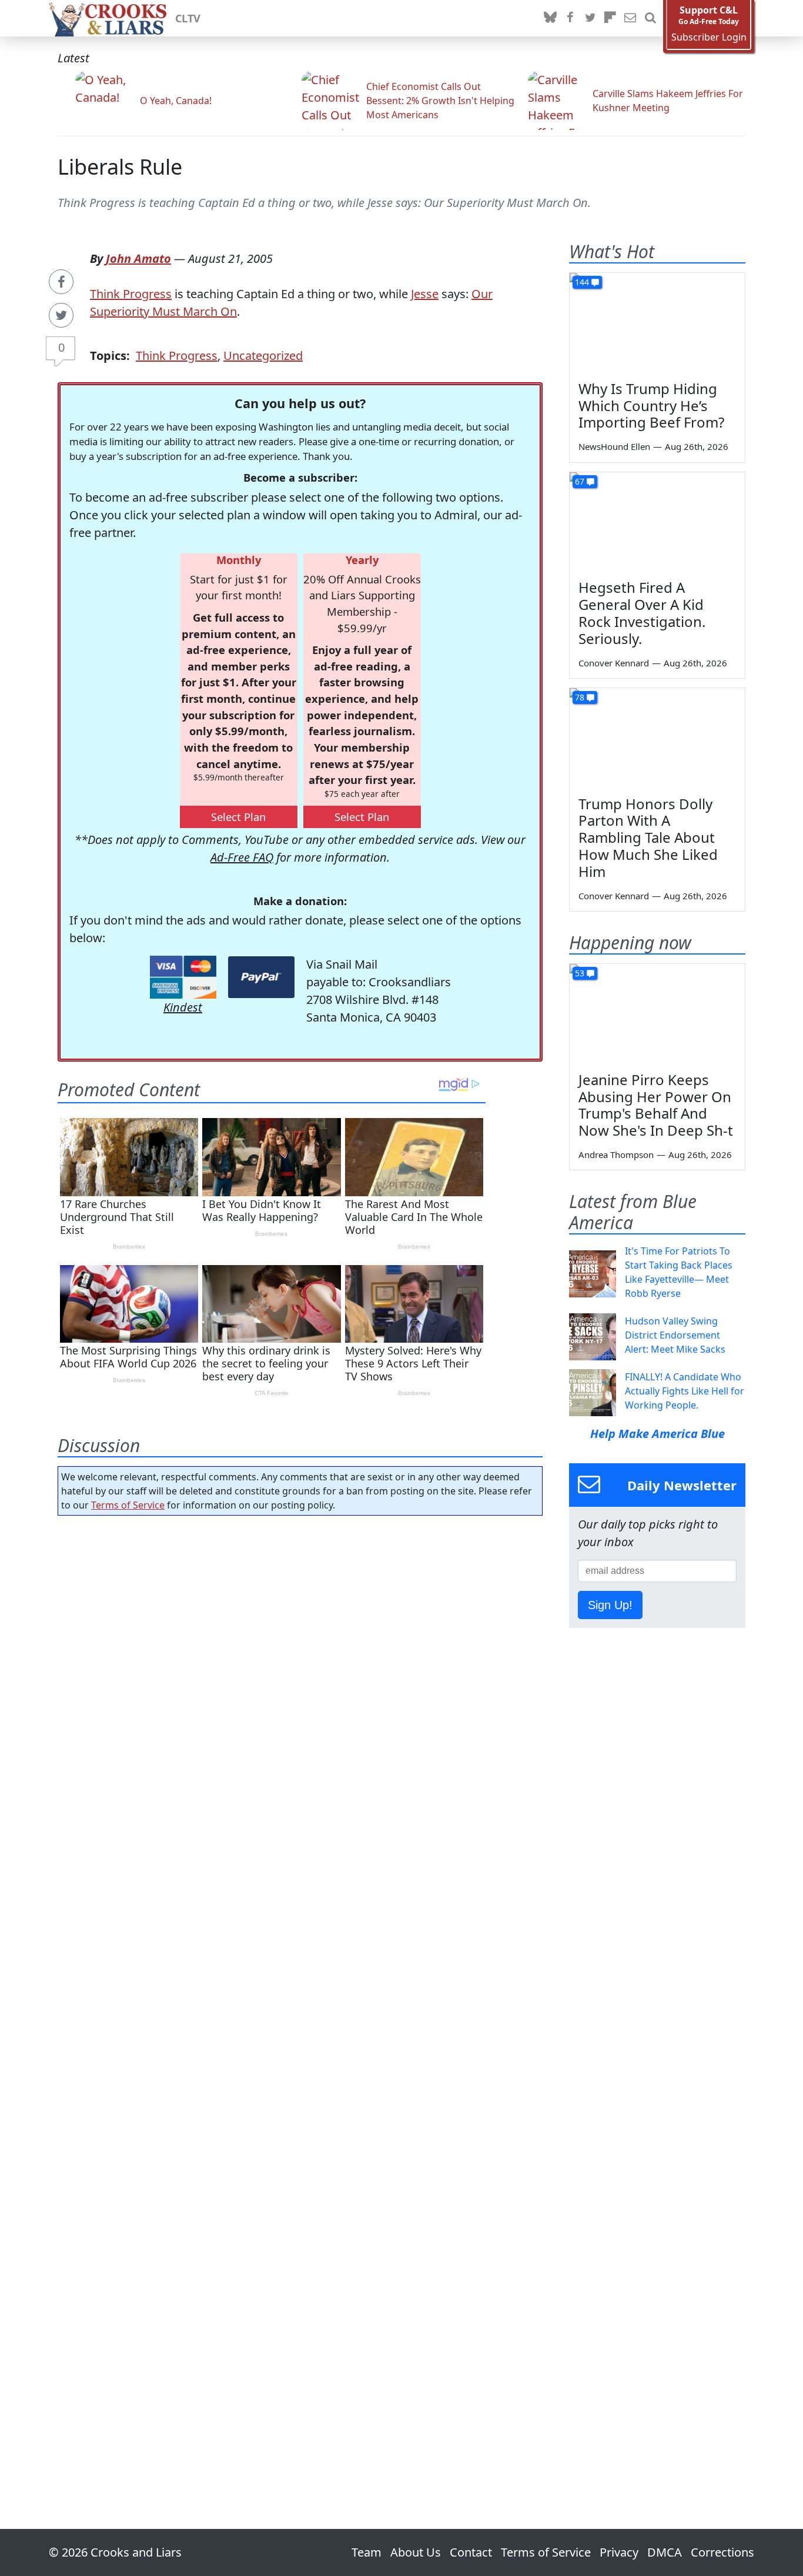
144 (582, 282)
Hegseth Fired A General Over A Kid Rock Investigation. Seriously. (642, 613)
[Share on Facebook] (61, 282)
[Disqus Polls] (300, 1677)
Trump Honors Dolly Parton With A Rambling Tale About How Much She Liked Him (648, 837)
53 (580, 973)
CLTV (188, 18)
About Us (416, 2552)
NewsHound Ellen (614, 446)
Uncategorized (263, 356)
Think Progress (131, 294)
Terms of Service (128, 1505)
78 (580, 697)
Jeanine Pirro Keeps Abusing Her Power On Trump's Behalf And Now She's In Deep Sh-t (656, 1105)
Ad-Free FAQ (242, 857)
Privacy (619, 2552)
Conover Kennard (614, 663)
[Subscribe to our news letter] (630, 18)
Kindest (183, 1007)
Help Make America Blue (658, 1434)
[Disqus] (300, 1989)
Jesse (425, 294)
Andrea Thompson (616, 1154)
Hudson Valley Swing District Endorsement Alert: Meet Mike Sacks (675, 1335)
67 (580, 481)
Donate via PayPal (261, 977)
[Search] (650, 18)
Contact (471, 2552)
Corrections (722, 2552)
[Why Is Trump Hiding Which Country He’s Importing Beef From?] (657, 322)
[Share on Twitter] (61, 315)
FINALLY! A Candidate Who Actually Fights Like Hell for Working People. (685, 1391)
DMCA (665, 2552)
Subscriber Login (709, 37)
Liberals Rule (120, 167)
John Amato (138, 258)
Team (367, 2552)
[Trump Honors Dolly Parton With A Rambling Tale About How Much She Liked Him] (657, 738)
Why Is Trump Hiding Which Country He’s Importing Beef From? (651, 406)
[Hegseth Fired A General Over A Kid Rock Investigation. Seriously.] (657, 522)
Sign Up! (610, 1605)
